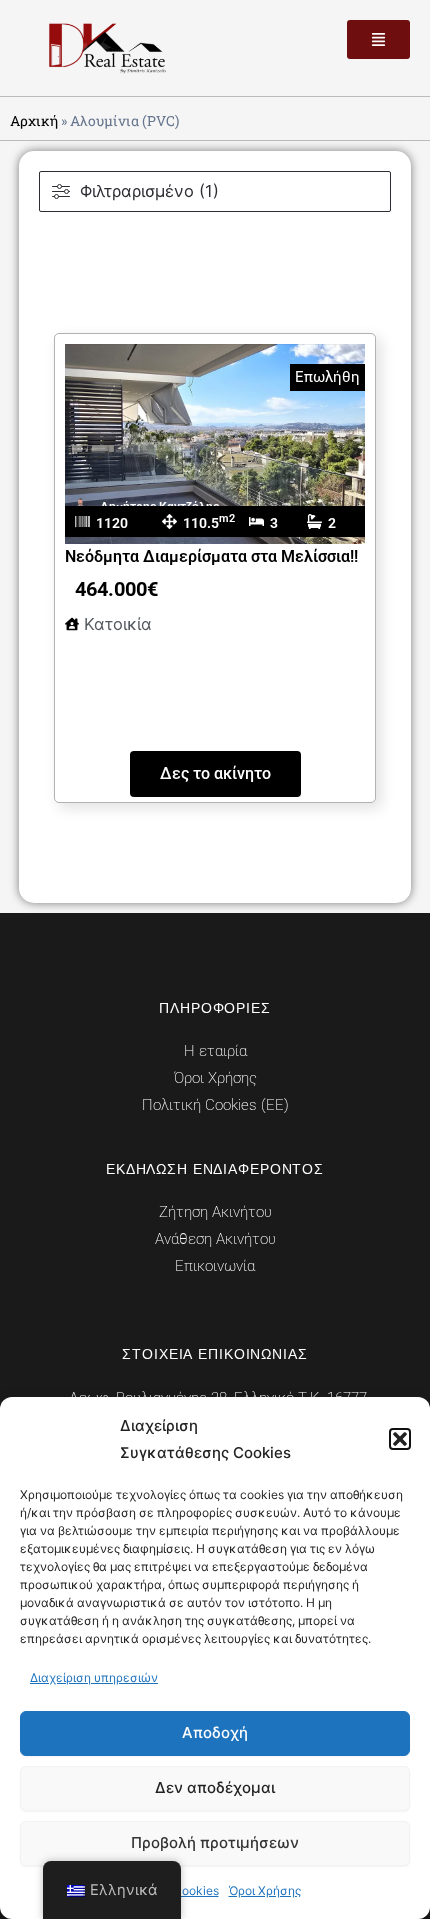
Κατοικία (118, 624)
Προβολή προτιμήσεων (215, 1842)
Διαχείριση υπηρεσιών (94, 1677)
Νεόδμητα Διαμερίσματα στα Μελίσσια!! (211, 556)
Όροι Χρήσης (265, 1890)
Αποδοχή (215, 1732)
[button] (400, 1439)
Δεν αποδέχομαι (215, 1787)
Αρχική (34, 120)
